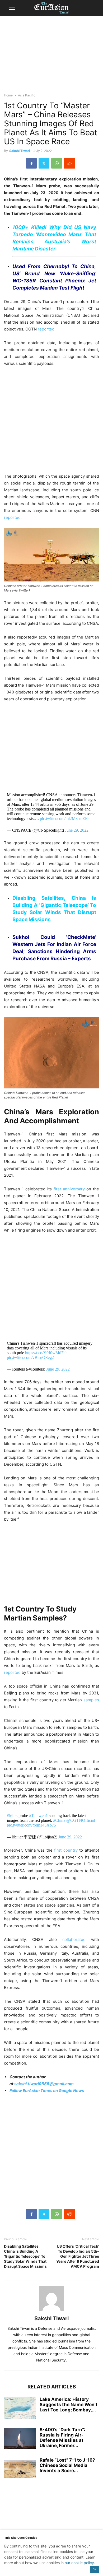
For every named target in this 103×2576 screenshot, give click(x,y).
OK (94, 2569)
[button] (12, 8)
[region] (51, 57)
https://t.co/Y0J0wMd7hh (46, 1353)
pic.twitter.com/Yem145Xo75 (31, 1825)
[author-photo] (51, 2311)
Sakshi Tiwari (20, 151)
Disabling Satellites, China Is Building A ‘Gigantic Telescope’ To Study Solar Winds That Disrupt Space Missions (25, 2256)
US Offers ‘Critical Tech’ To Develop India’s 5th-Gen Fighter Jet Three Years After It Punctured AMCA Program (78, 2256)
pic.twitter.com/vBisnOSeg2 (30, 1357)
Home (8, 95)
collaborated (74, 1939)
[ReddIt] (69, 163)
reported (46, 329)
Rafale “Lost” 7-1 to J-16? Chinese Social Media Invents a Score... (67, 2465)
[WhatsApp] (57, 163)
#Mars (12, 1816)
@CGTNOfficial (81, 1820)
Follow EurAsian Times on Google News (47, 2091)
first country (66, 1850)
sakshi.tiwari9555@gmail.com (44, 2084)
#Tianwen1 (38, 1816)
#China (59, 1820)
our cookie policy (79, 2563)
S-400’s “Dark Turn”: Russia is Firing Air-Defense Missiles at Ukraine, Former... (62, 2438)
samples (91, 1700)
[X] (44, 163)
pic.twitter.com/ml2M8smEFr (64, 819)
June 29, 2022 (77, 830)
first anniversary (69, 1189)
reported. (13, 517)
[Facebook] (31, 163)
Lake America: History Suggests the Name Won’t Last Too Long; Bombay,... (69, 2405)
